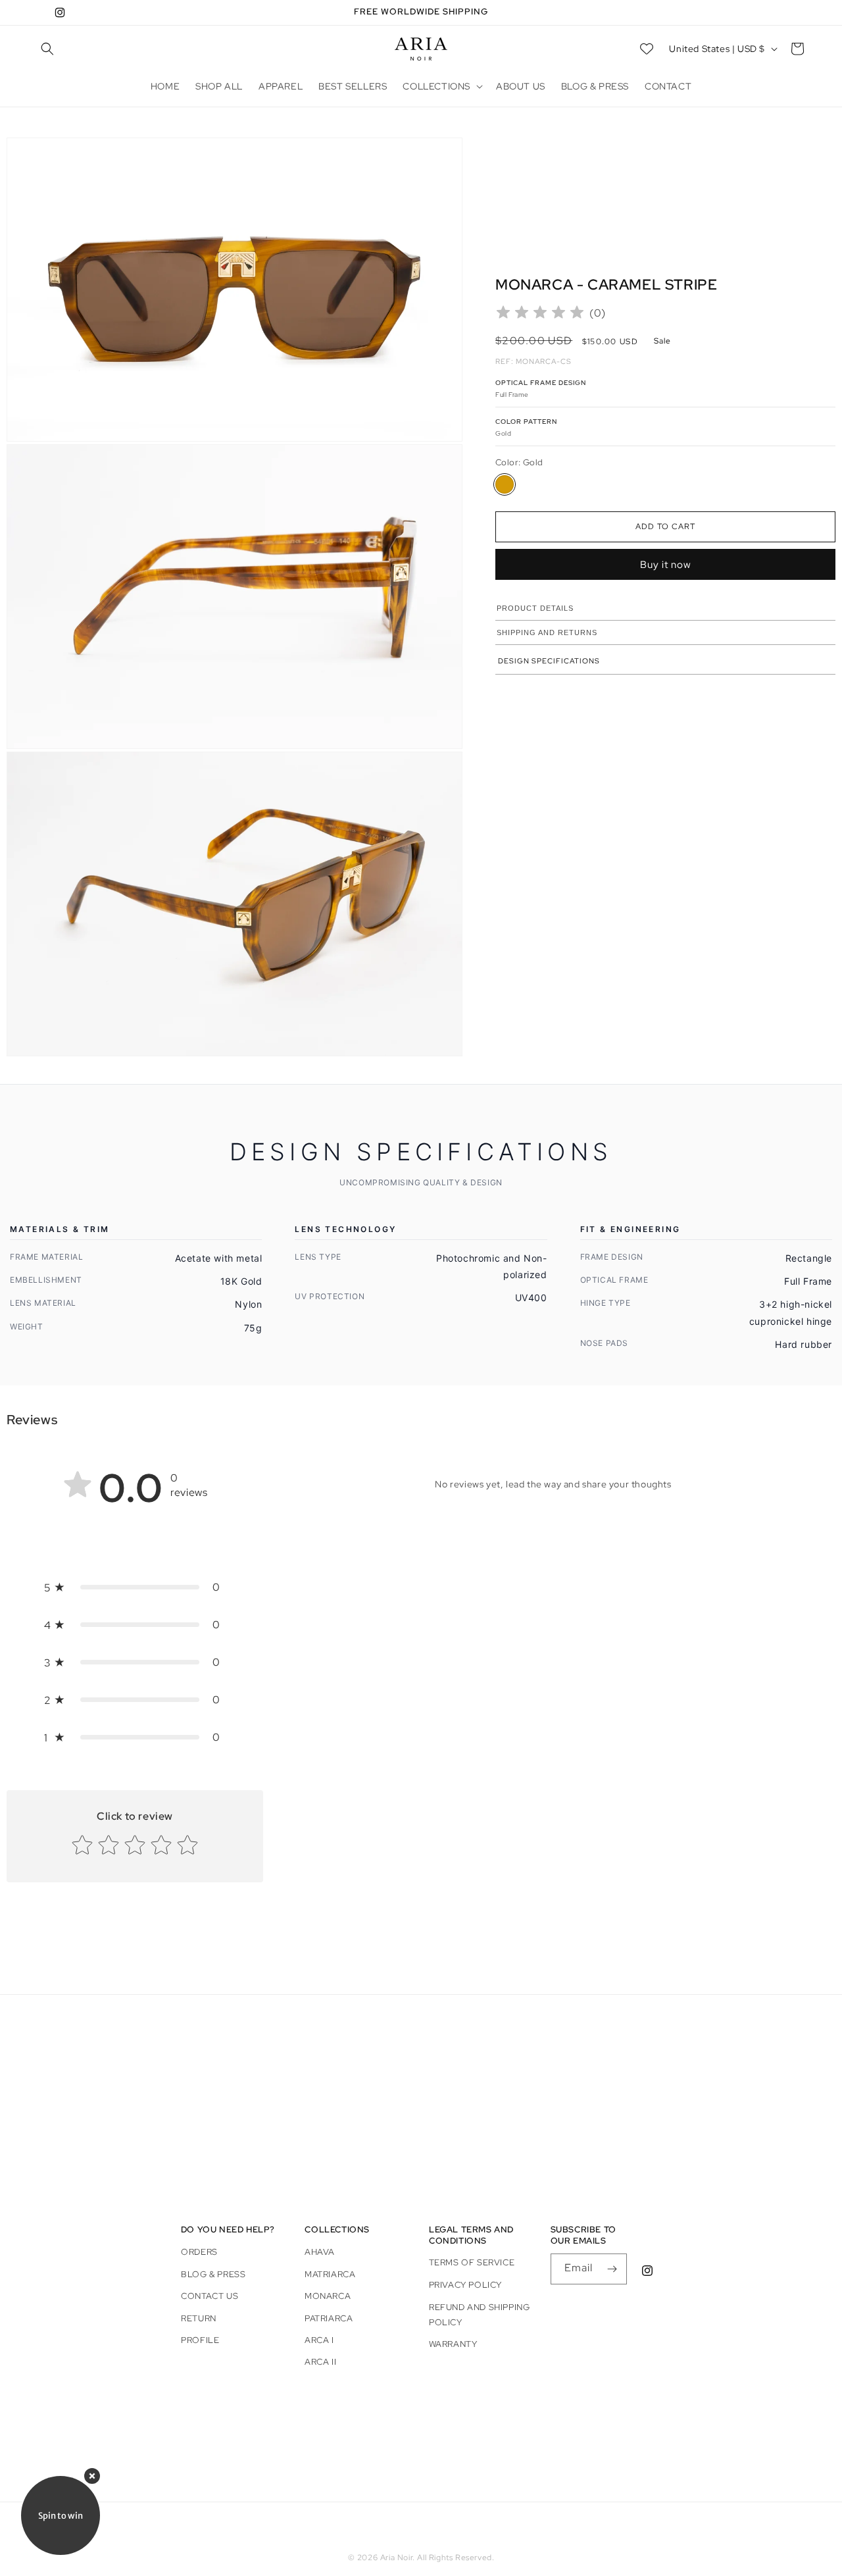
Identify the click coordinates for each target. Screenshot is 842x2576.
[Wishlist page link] (647, 49)
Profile (200, 2339)
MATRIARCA (330, 2274)
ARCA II (320, 2362)
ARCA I (319, 2339)
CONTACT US (210, 2296)
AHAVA (320, 2252)
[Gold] (505, 484)
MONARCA (328, 2296)
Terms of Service (472, 2263)
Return (199, 2318)
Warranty (453, 2344)
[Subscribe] (612, 2269)
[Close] (92, 2476)
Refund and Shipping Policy (479, 2315)
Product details (535, 608)
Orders (199, 2252)
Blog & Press (213, 2274)
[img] (540, 314)
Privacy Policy (465, 2285)
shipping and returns (547, 632)
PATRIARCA (329, 2318)
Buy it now (666, 565)
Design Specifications (549, 661)
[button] (47, 49)
